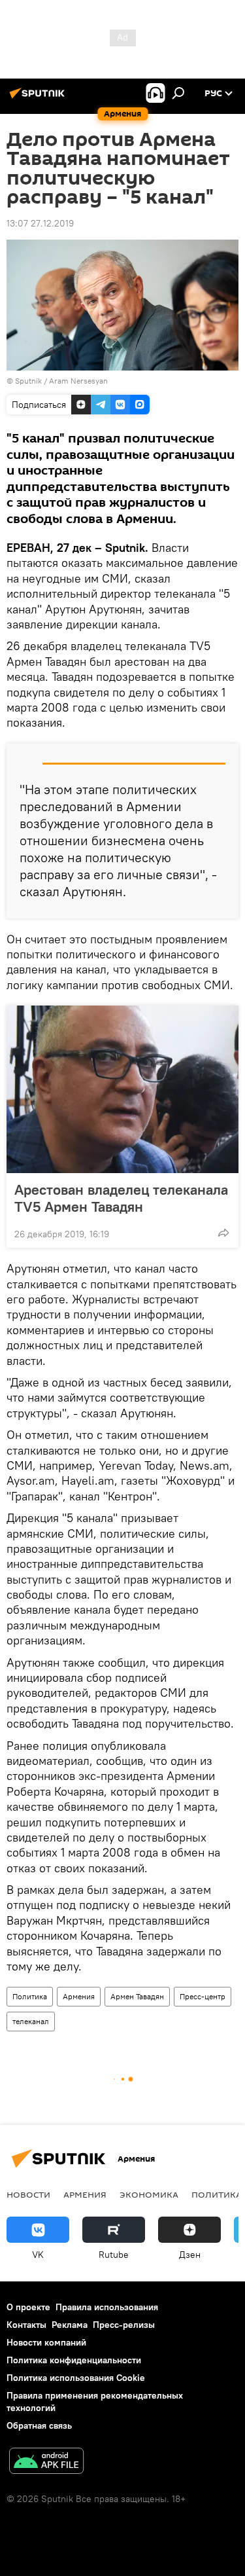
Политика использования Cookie (76, 2378)
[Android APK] (46, 2462)
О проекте (28, 2307)
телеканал (31, 2021)
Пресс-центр (203, 1996)
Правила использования (107, 2307)
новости (28, 2194)
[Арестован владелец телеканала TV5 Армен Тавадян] (122, 1089)
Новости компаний (46, 2342)
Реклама (70, 2325)
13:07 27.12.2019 (40, 223)
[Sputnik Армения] (39, 98)
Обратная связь (39, 2425)
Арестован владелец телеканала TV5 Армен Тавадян (121, 1198)
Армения (79, 1996)
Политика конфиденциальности (74, 2360)
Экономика (149, 2194)
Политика (30, 1996)
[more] (223, 1233)
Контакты (26, 2325)
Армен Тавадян (137, 1996)
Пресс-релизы (124, 2325)
